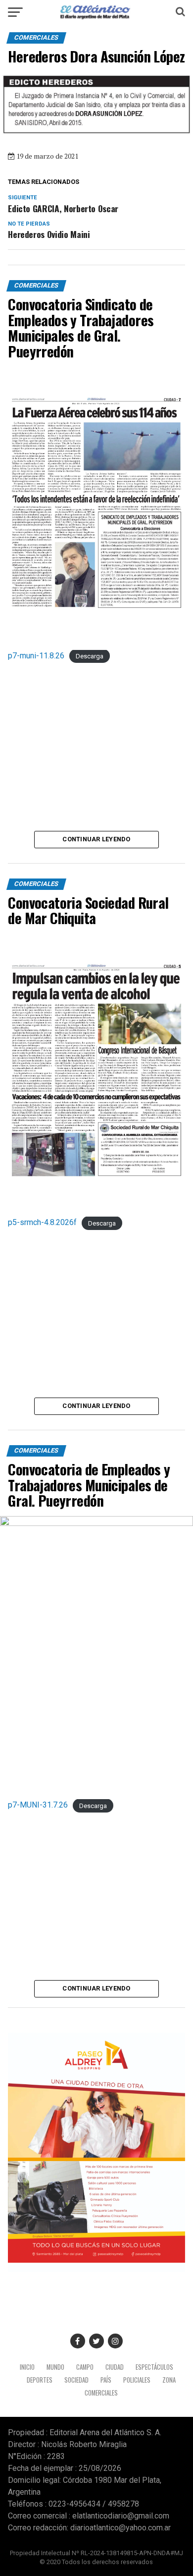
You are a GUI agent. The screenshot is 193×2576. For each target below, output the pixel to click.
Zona (169, 2380)
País (106, 2380)
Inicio (27, 2367)
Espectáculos (154, 2367)
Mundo (55, 2367)
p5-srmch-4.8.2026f (42, 1222)
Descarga (90, 656)
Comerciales (101, 2393)
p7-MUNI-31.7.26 (38, 1805)
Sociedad (76, 2380)
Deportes (40, 2380)
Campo (85, 2367)
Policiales (137, 2380)
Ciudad (115, 2367)
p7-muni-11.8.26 (36, 656)
